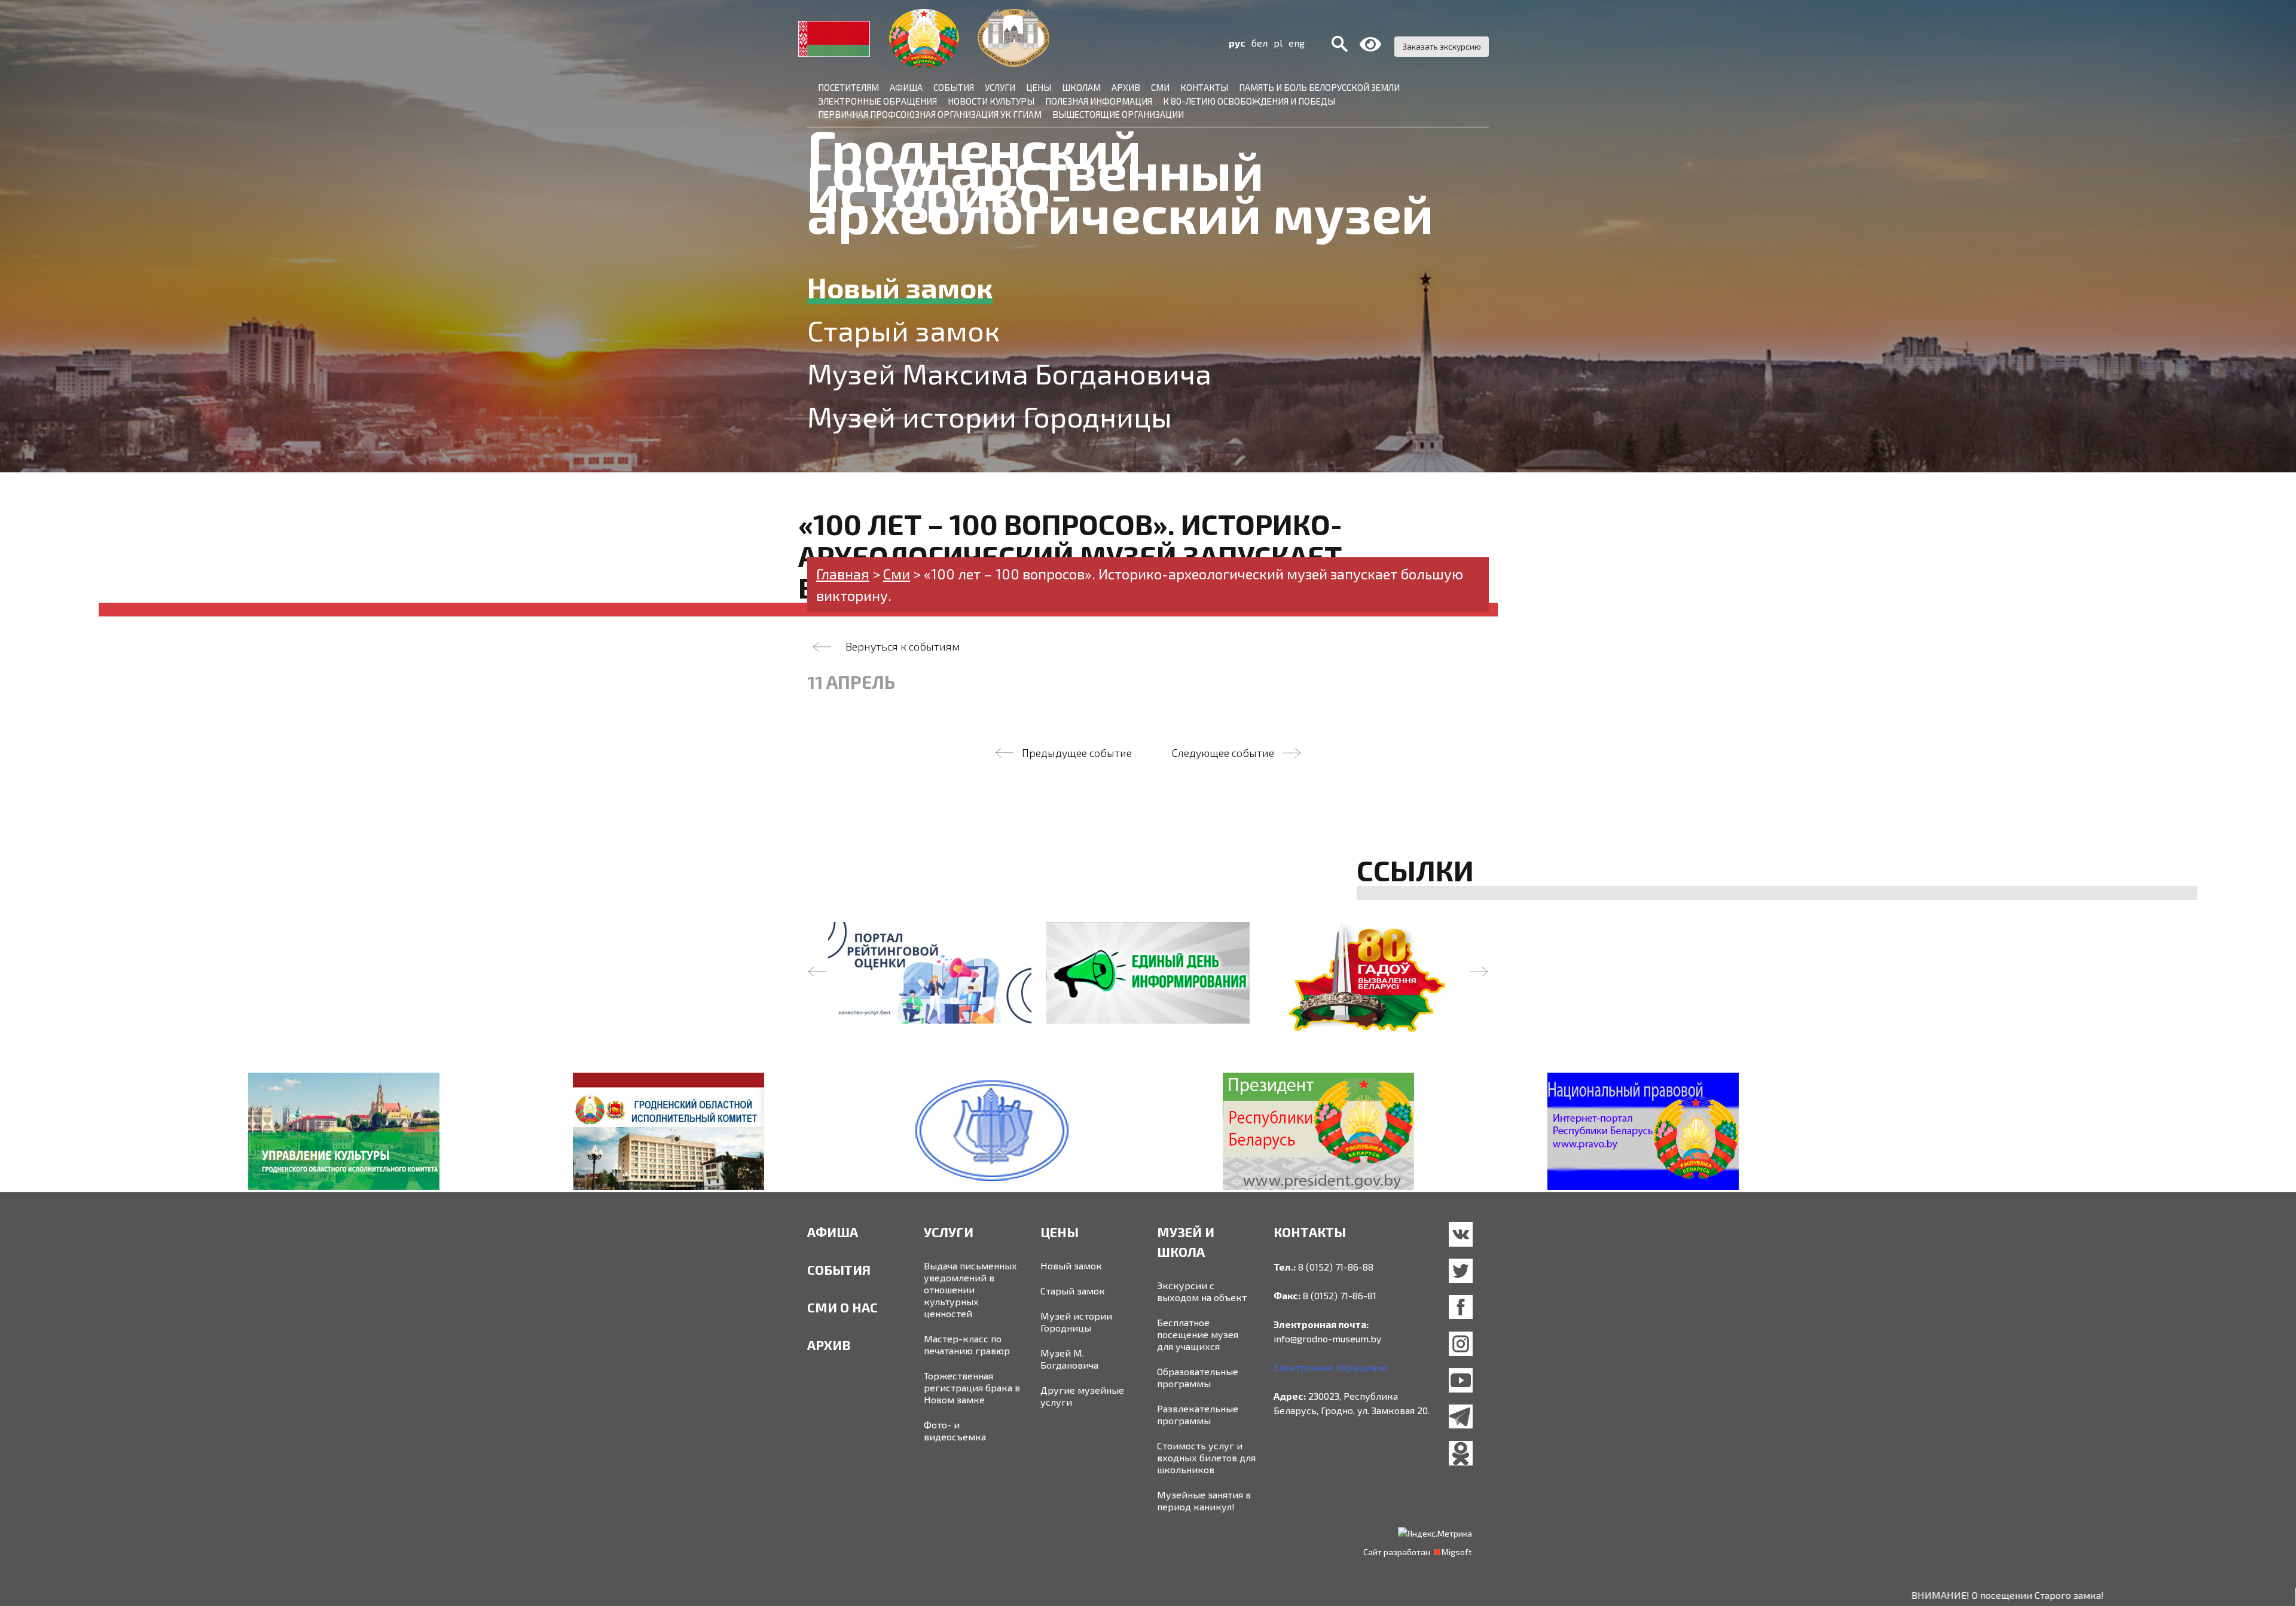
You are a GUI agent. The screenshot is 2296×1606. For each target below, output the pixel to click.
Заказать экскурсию (1442, 46)
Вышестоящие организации (1118, 114)
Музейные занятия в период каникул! (1204, 1500)
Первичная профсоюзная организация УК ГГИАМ (930, 114)
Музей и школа (1186, 1242)
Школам (1081, 87)
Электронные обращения (877, 101)
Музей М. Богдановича (1069, 1359)
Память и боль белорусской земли (1319, 87)
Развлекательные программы (1198, 1414)
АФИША (833, 1232)
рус (1237, 43)
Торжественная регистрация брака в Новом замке (972, 1387)
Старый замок (1073, 1291)
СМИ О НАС (842, 1307)
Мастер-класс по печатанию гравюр (967, 1344)
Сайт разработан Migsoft (1418, 1552)
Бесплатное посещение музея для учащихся (1198, 1334)
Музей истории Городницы (1076, 1322)
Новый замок (1071, 1265)
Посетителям (848, 87)
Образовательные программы (1198, 1377)
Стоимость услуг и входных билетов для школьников (1206, 1457)
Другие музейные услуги (1082, 1396)
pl (1278, 43)
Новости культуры (991, 101)
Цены (1039, 87)
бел (1260, 43)
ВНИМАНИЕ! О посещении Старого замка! (1898, 1595)
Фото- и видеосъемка (955, 1431)
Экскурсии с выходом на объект (1202, 1291)
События (954, 87)
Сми (1160, 87)
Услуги (1000, 87)
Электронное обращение (1331, 1367)
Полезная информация (1099, 101)
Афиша (906, 87)
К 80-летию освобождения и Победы (1249, 101)
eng (1297, 43)
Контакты (1204, 87)
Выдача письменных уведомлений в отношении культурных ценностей (970, 1289)
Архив (1126, 87)
